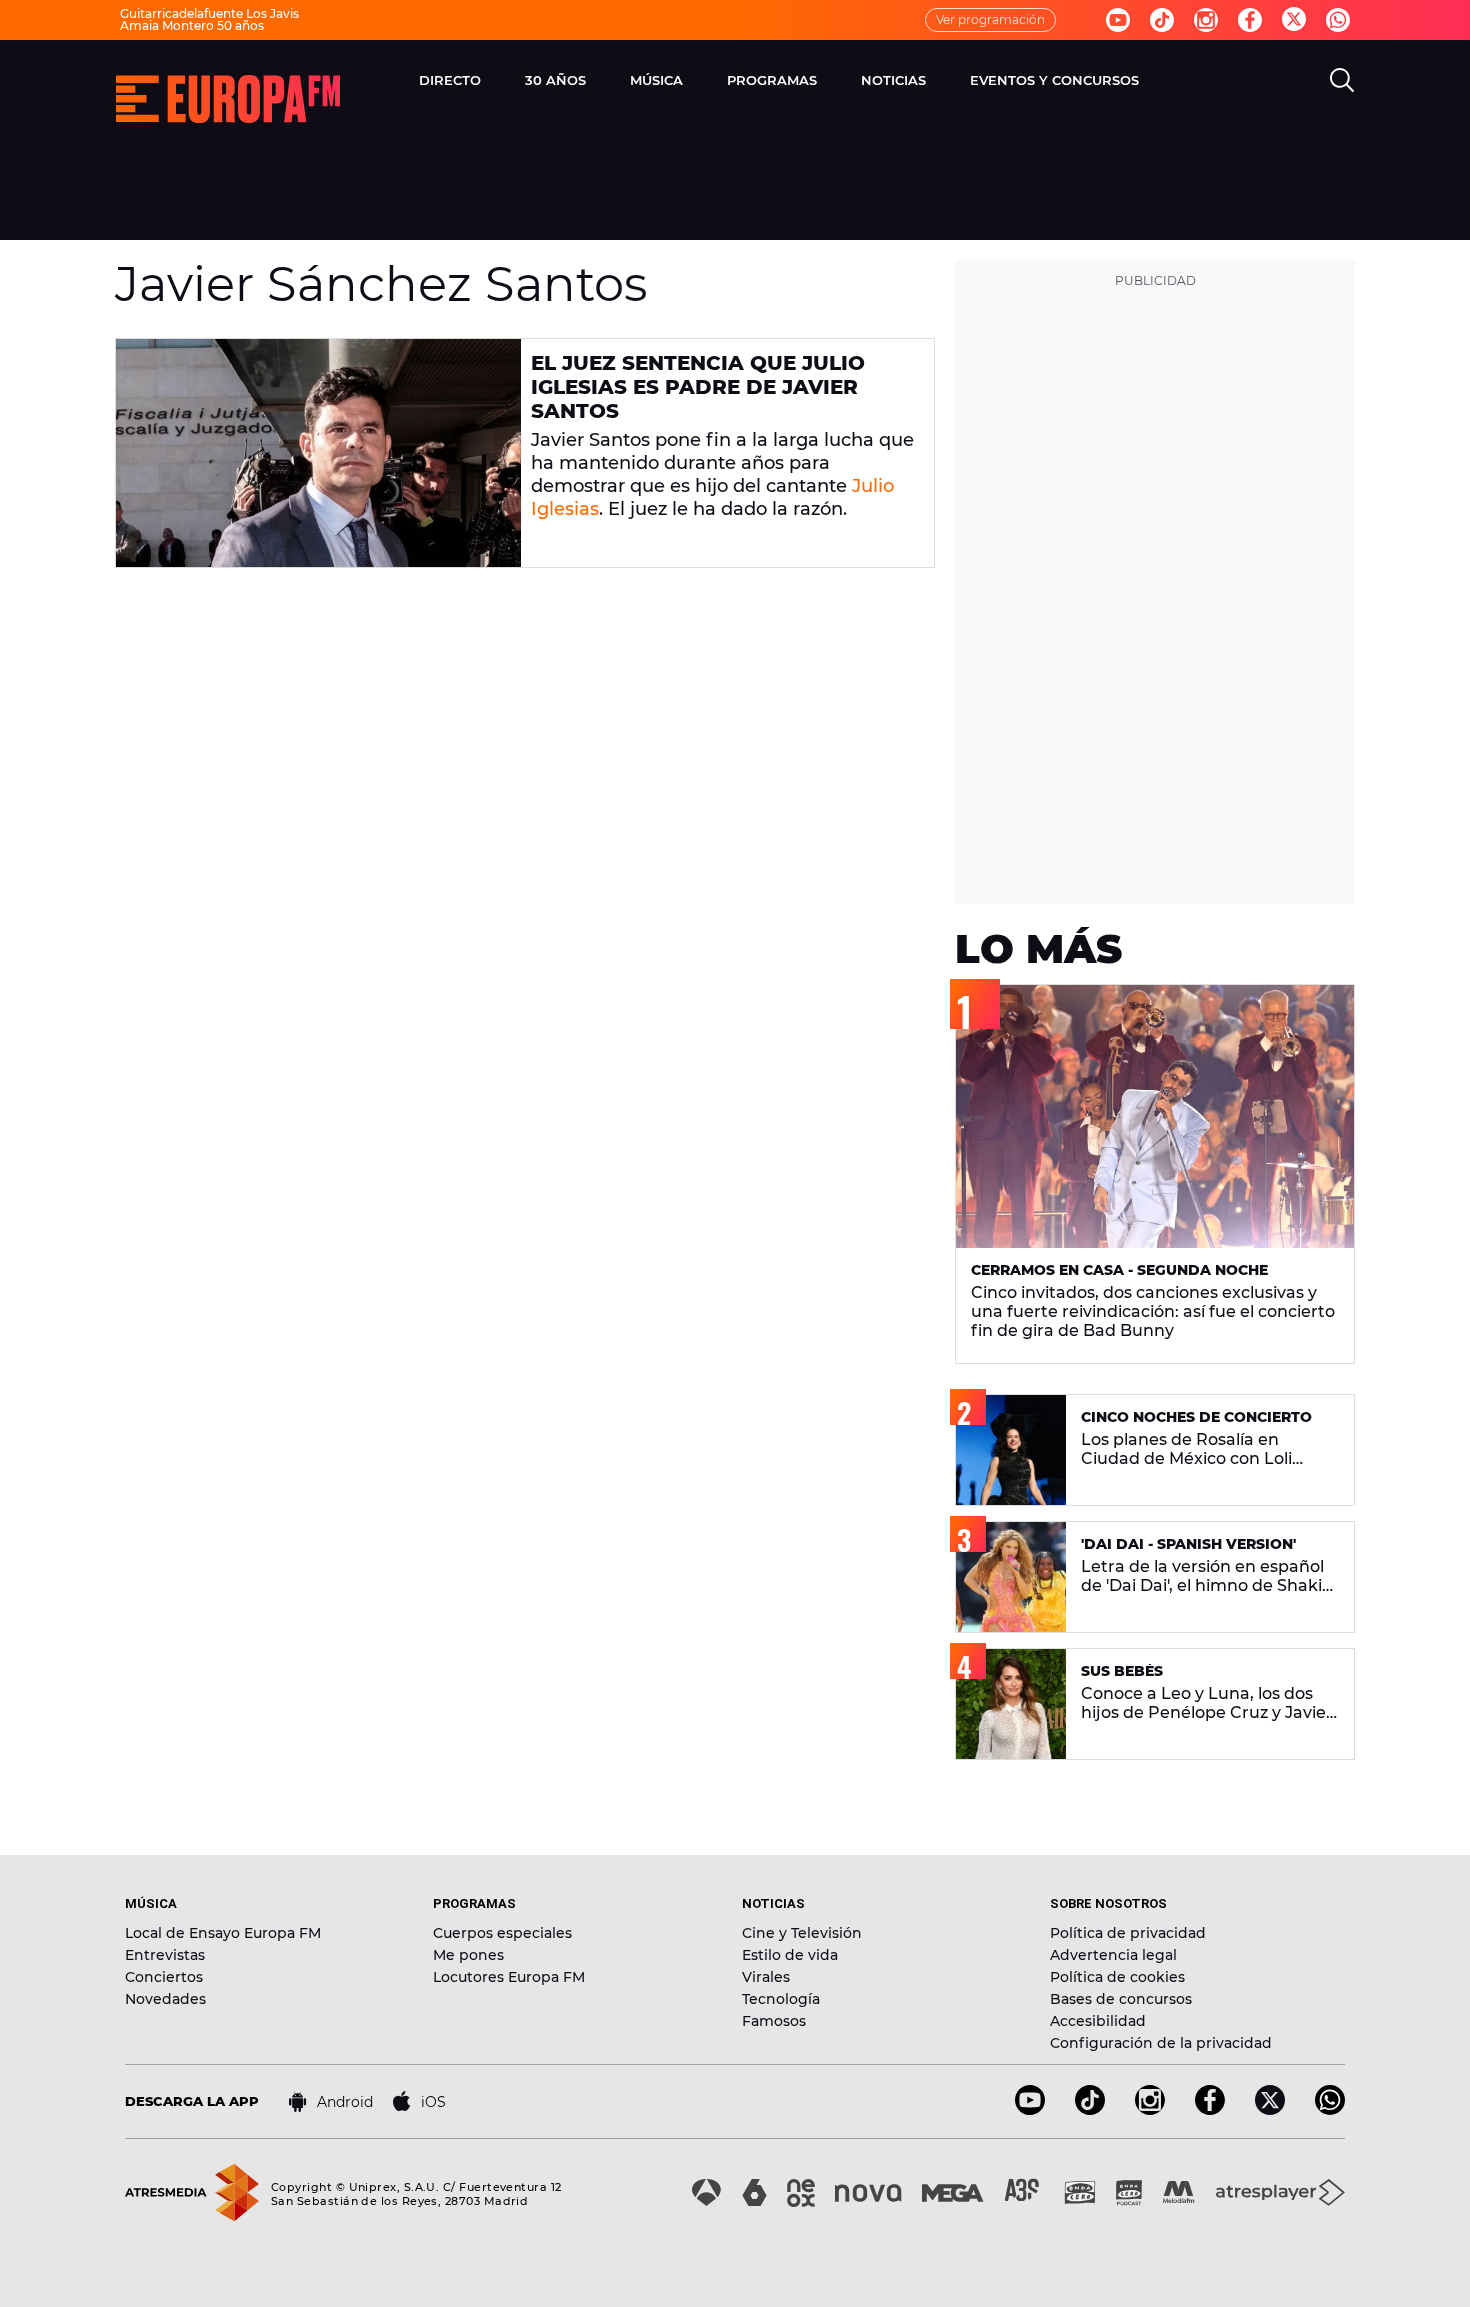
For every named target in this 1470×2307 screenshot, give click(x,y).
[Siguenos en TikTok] (1090, 2109)
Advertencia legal (1113, 1955)
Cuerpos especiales (502, 1933)
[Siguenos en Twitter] (1294, 20)
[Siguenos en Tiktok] (1162, 20)
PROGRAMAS (772, 80)
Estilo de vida (790, 1955)
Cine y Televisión (802, 1933)
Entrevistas (165, 1955)
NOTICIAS (893, 80)
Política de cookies (1117, 1977)
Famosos (774, 2021)
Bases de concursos (1121, 1999)
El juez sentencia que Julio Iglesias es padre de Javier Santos (698, 387)
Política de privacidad (1128, 1933)
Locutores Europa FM (509, 1977)
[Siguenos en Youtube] (1118, 20)
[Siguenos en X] (1270, 2109)
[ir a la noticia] (318, 453)
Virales (766, 1977)
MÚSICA (656, 80)
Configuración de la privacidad (1161, 2043)
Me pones (468, 1955)
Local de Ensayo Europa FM (223, 1933)
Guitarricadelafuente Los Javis (209, 13)
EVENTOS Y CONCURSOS (1054, 80)
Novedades (165, 1999)
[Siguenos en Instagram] (1206, 20)
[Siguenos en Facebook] (1250, 20)
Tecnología (781, 1999)
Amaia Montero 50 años (192, 25)
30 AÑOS (555, 80)
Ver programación (990, 19)
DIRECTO (450, 80)
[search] (1342, 80)
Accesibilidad (1098, 2021)
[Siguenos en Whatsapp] (1338, 20)
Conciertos (164, 1977)
